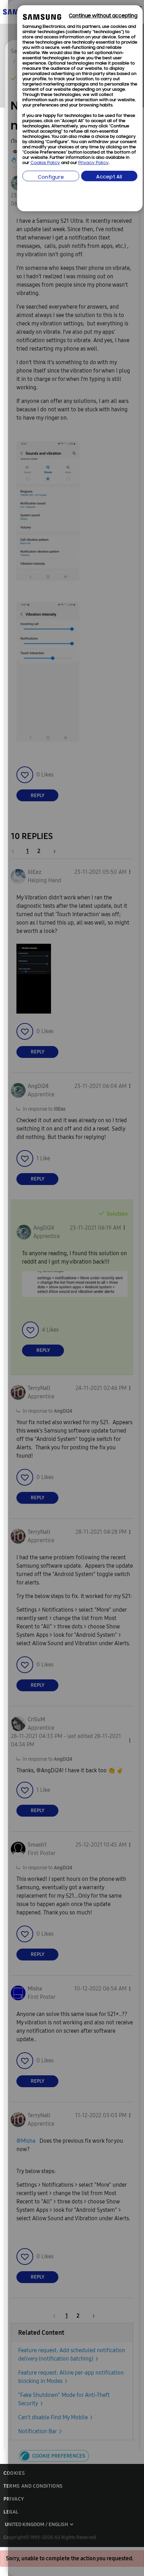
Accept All (109, 177)
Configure (51, 178)
